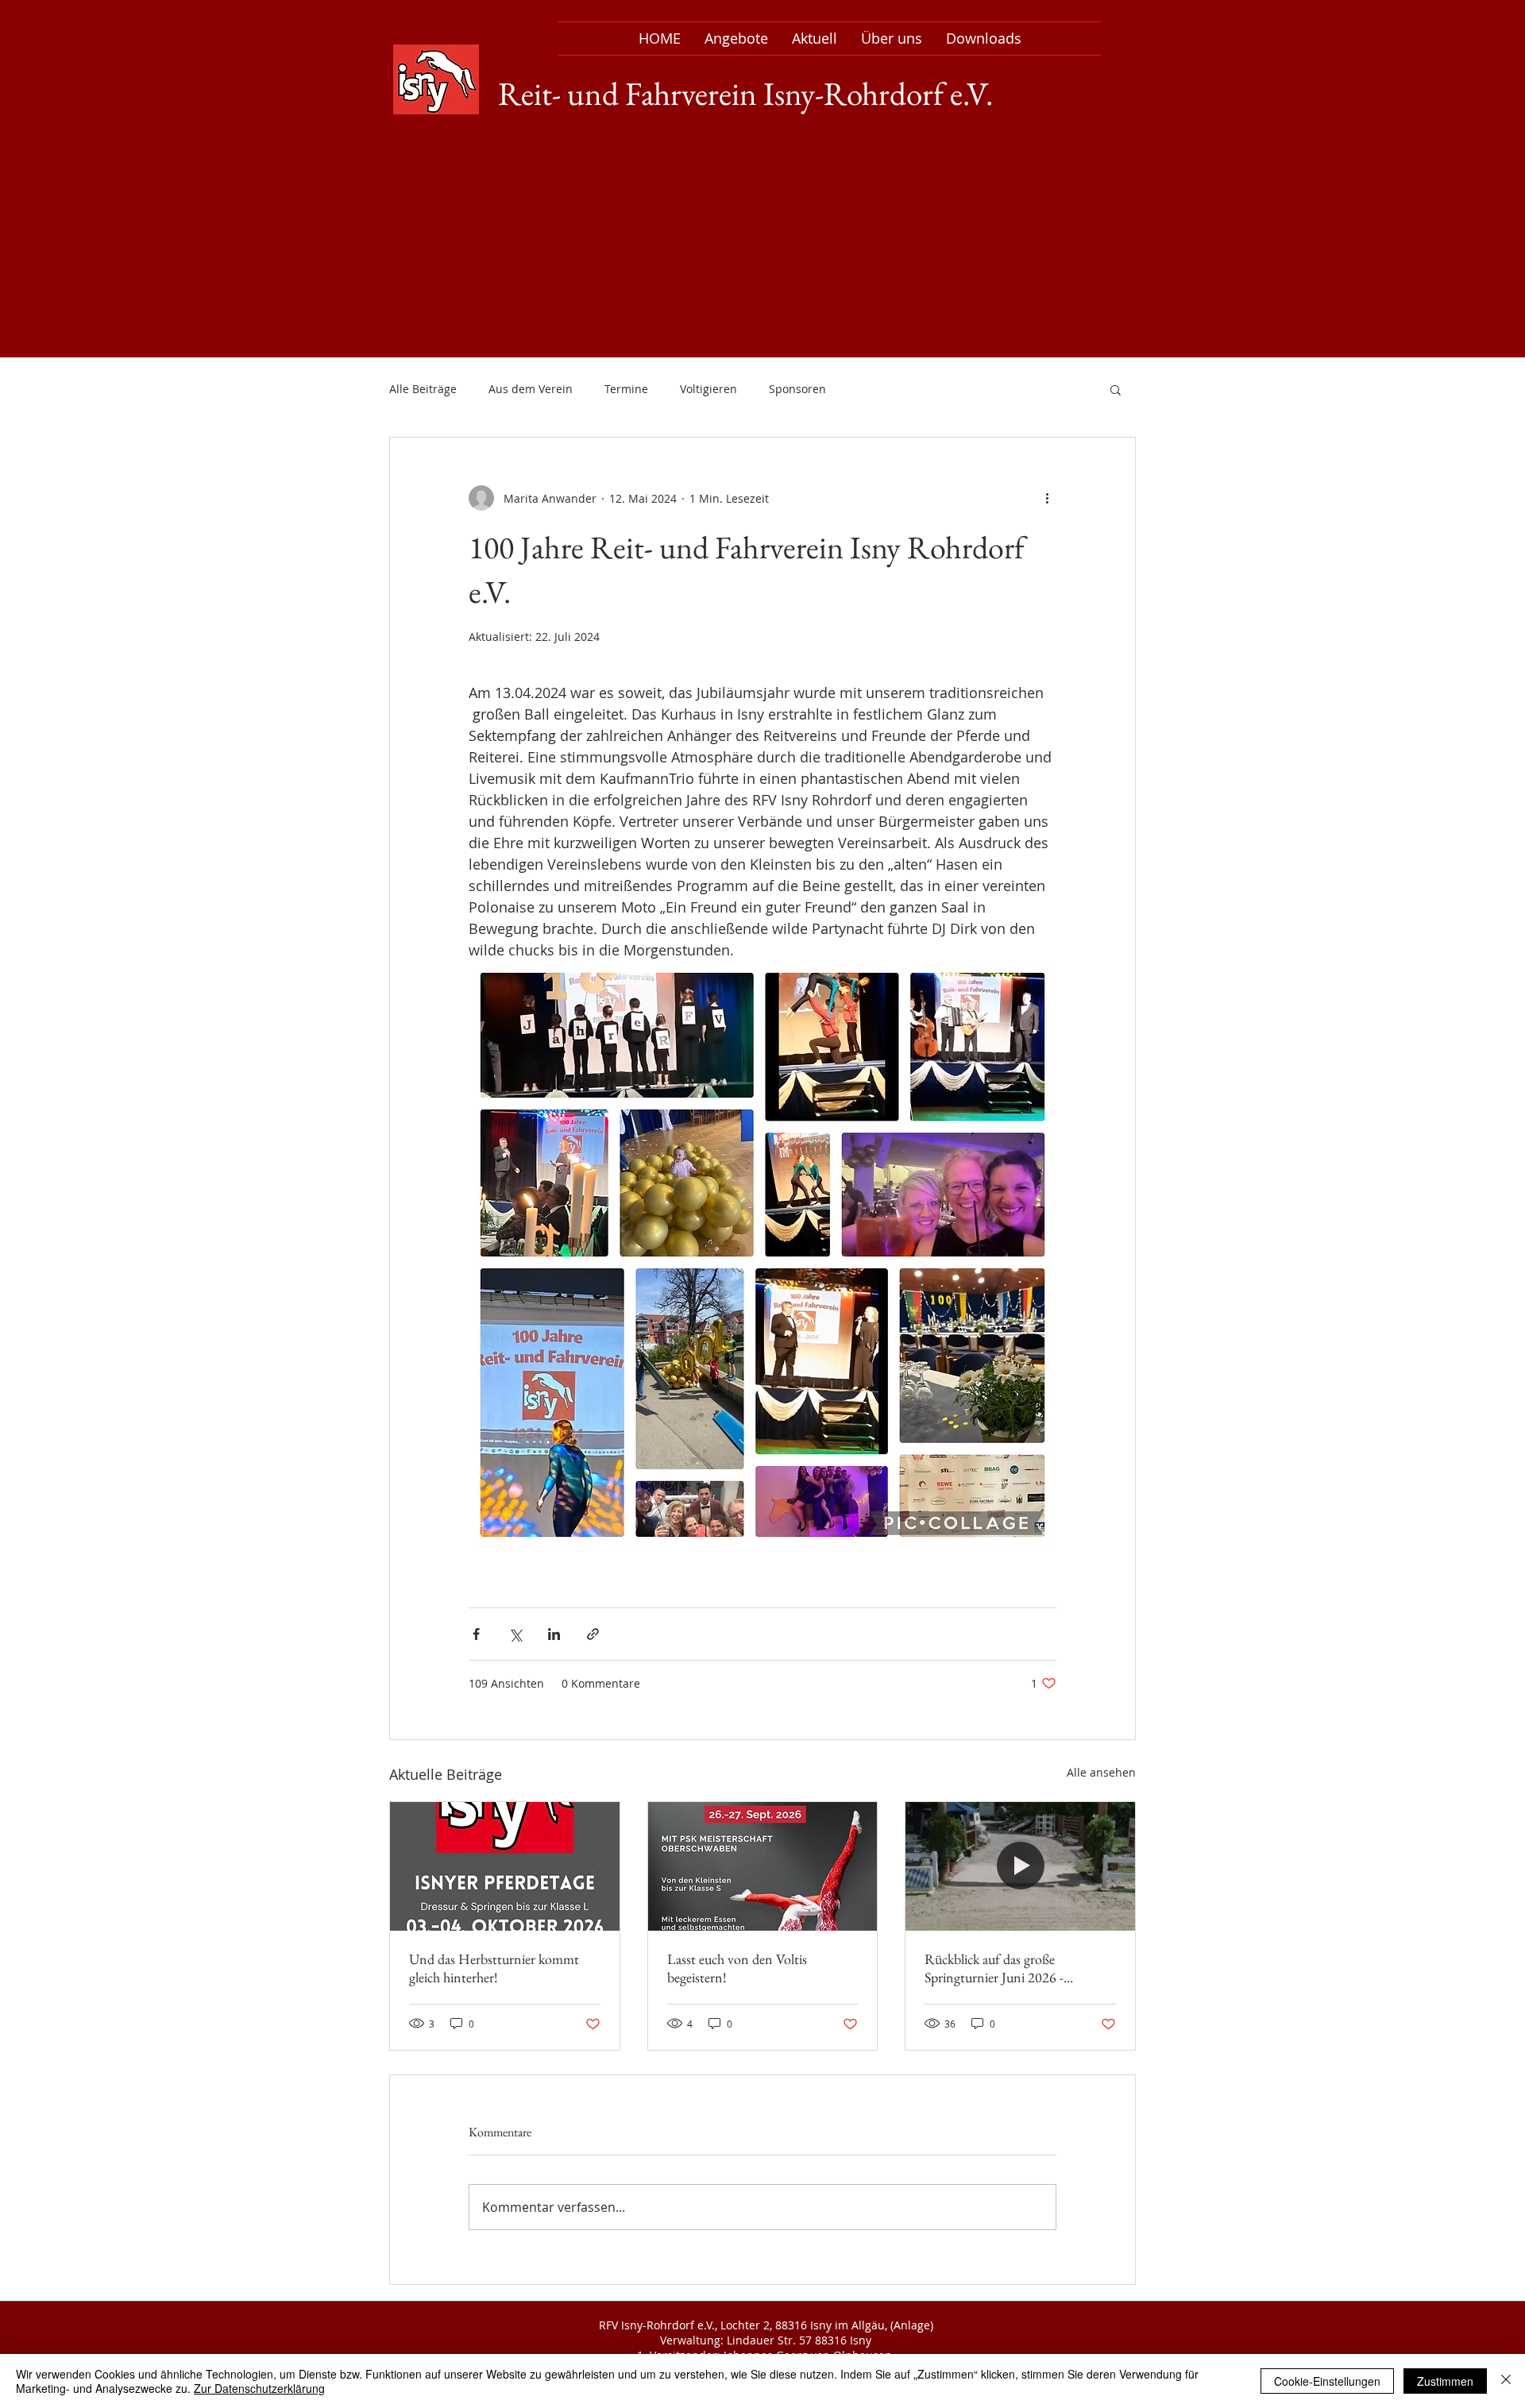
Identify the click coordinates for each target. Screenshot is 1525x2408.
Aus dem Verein (531, 389)
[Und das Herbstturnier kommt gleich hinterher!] (505, 1866)
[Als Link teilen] (593, 1634)
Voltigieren (708, 389)
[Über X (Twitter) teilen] (515, 1634)
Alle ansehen (1101, 1772)
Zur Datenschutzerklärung (259, 2388)
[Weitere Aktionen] (1047, 498)
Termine (626, 389)
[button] (1116, 389)
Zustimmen (1445, 2381)
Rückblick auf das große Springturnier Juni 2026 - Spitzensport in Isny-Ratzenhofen (1017, 1968)
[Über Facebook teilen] (476, 1634)
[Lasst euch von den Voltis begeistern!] (763, 1866)
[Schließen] (1506, 2381)
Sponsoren (797, 389)
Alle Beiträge (423, 389)
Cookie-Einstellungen (1327, 2381)
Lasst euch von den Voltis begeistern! (737, 1968)
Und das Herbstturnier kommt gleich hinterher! (494, 1968)
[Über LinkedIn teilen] (554, 1634)
